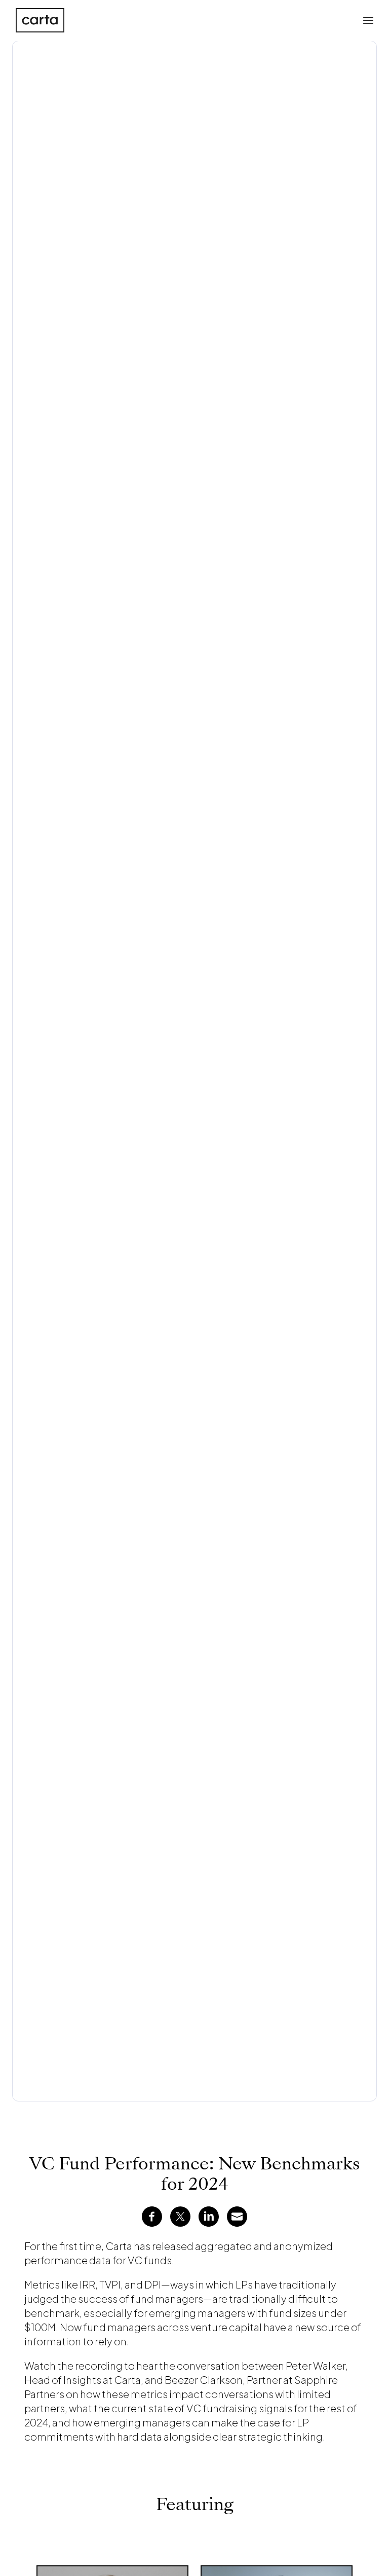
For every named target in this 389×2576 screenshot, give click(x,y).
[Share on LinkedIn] (209, 2217)
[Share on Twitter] (180, 2217)
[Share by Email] (237, 2217)
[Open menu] (368, 20)
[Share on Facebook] (152, 2217)
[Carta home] (40, 20)
